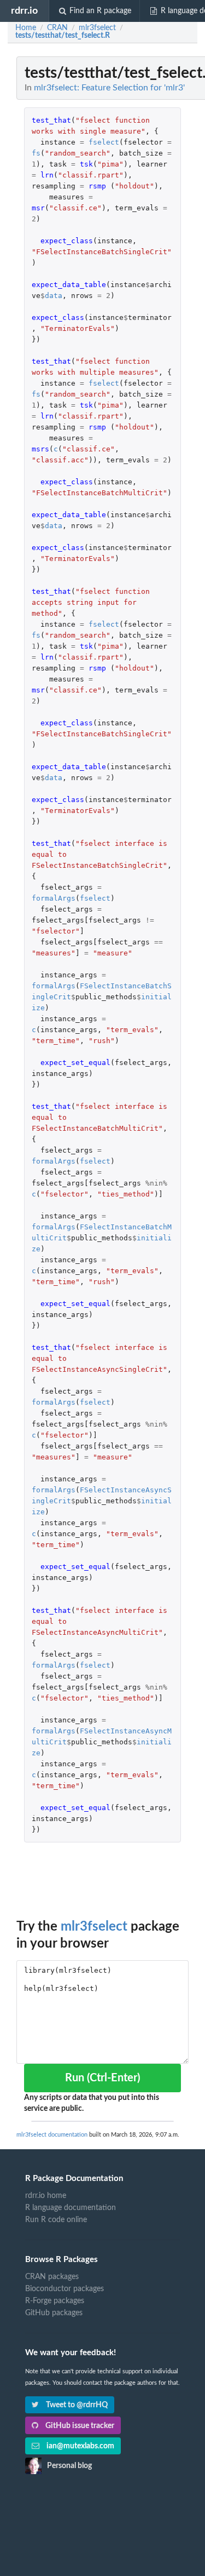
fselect (104, 142)
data (54, 296)
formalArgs (54, 898)
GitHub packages (54, 2313)
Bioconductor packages (65, 2289)
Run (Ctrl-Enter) (102, 2078)
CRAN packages (52, 2277)
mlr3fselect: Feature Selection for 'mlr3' (109, 88)
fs (36, 153)
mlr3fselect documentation (52, 2135)
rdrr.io (24, 11)
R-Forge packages (55, 2301)
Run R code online (56, 2220)
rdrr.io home (46, 2196)
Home (26, 28)
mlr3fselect (94, 1927)
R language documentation (71, 2208)
